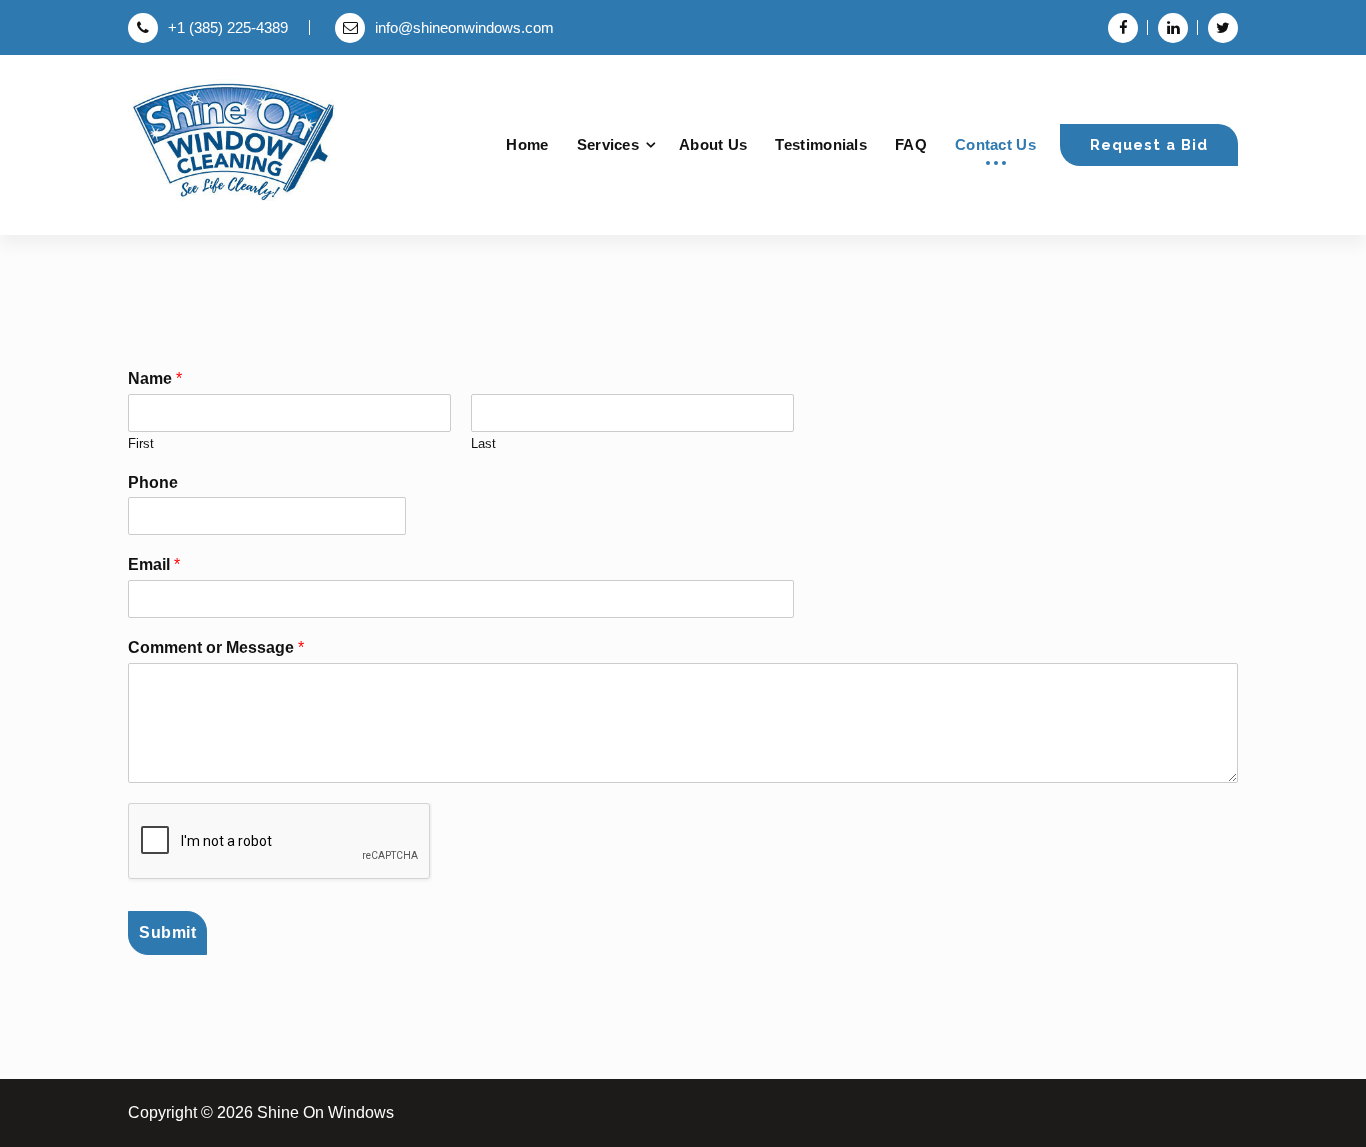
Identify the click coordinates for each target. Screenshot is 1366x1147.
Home (527, 144)
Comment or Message (216, 647)
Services (608, 144)
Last (483, 443)
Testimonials (821, 144)
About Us (713, 144)
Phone (153, 482)
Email (154, 564)
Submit (167, 932)
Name (155, 378)
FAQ (911, 144)
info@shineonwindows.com (464, 28)
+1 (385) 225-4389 (228, 28)
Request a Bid (1149, 144)
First (141, 443)
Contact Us (995, 144)
